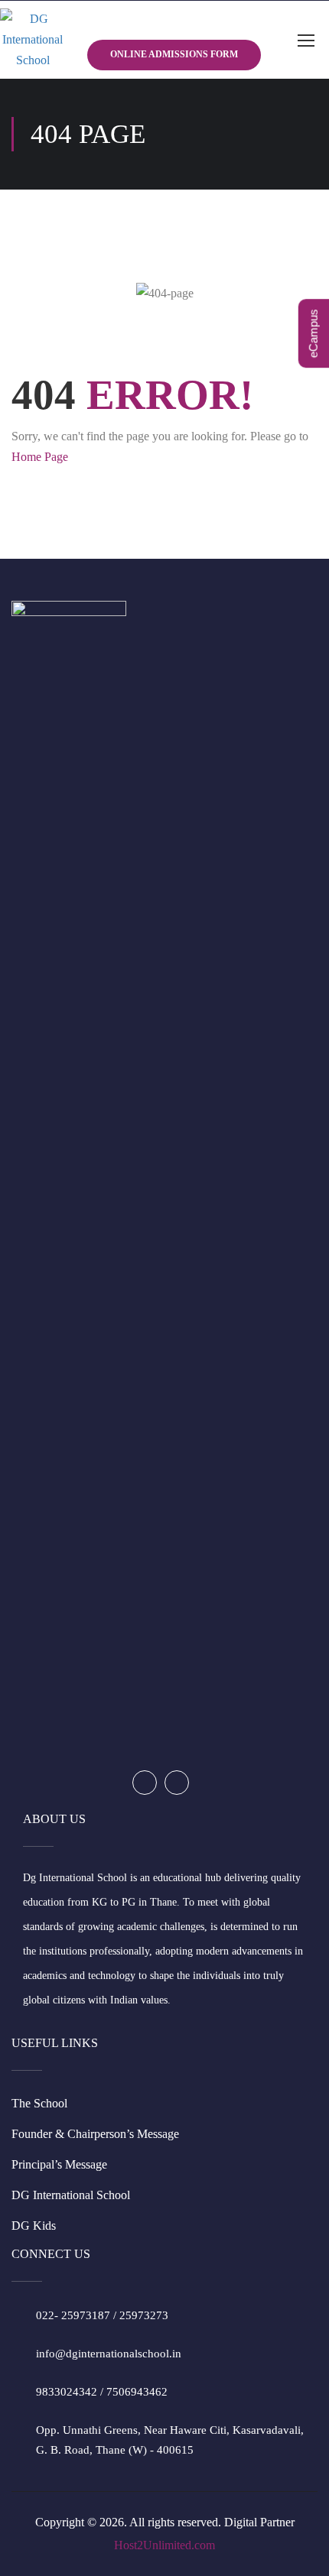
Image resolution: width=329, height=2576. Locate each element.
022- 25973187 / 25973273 (102, 2315)
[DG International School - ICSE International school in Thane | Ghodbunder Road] (33, 40)
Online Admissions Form (174, 54)
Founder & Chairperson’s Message (95, 2134)
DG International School (71, 2195)
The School (39, 2103)
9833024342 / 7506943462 (102, 2392)
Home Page (40, 457)
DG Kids (34, 2226)
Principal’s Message (59, 2164)
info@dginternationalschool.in (109, 2354)
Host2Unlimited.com (164, 2545)
